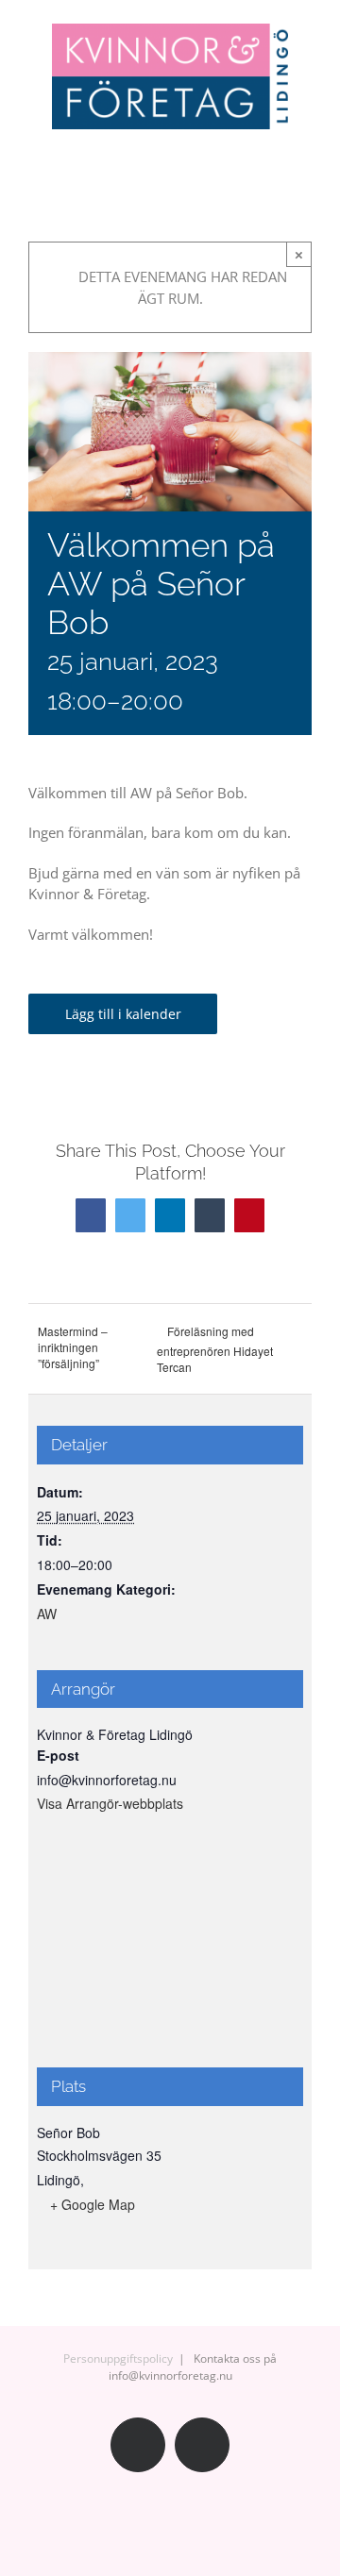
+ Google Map (93, 2204)
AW (47, 1614)
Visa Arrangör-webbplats (110, 1803)
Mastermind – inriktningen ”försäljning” (73, 1347)
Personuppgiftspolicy (118, 2359)
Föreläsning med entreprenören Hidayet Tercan (215, 1349)
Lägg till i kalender (123, 1014)
